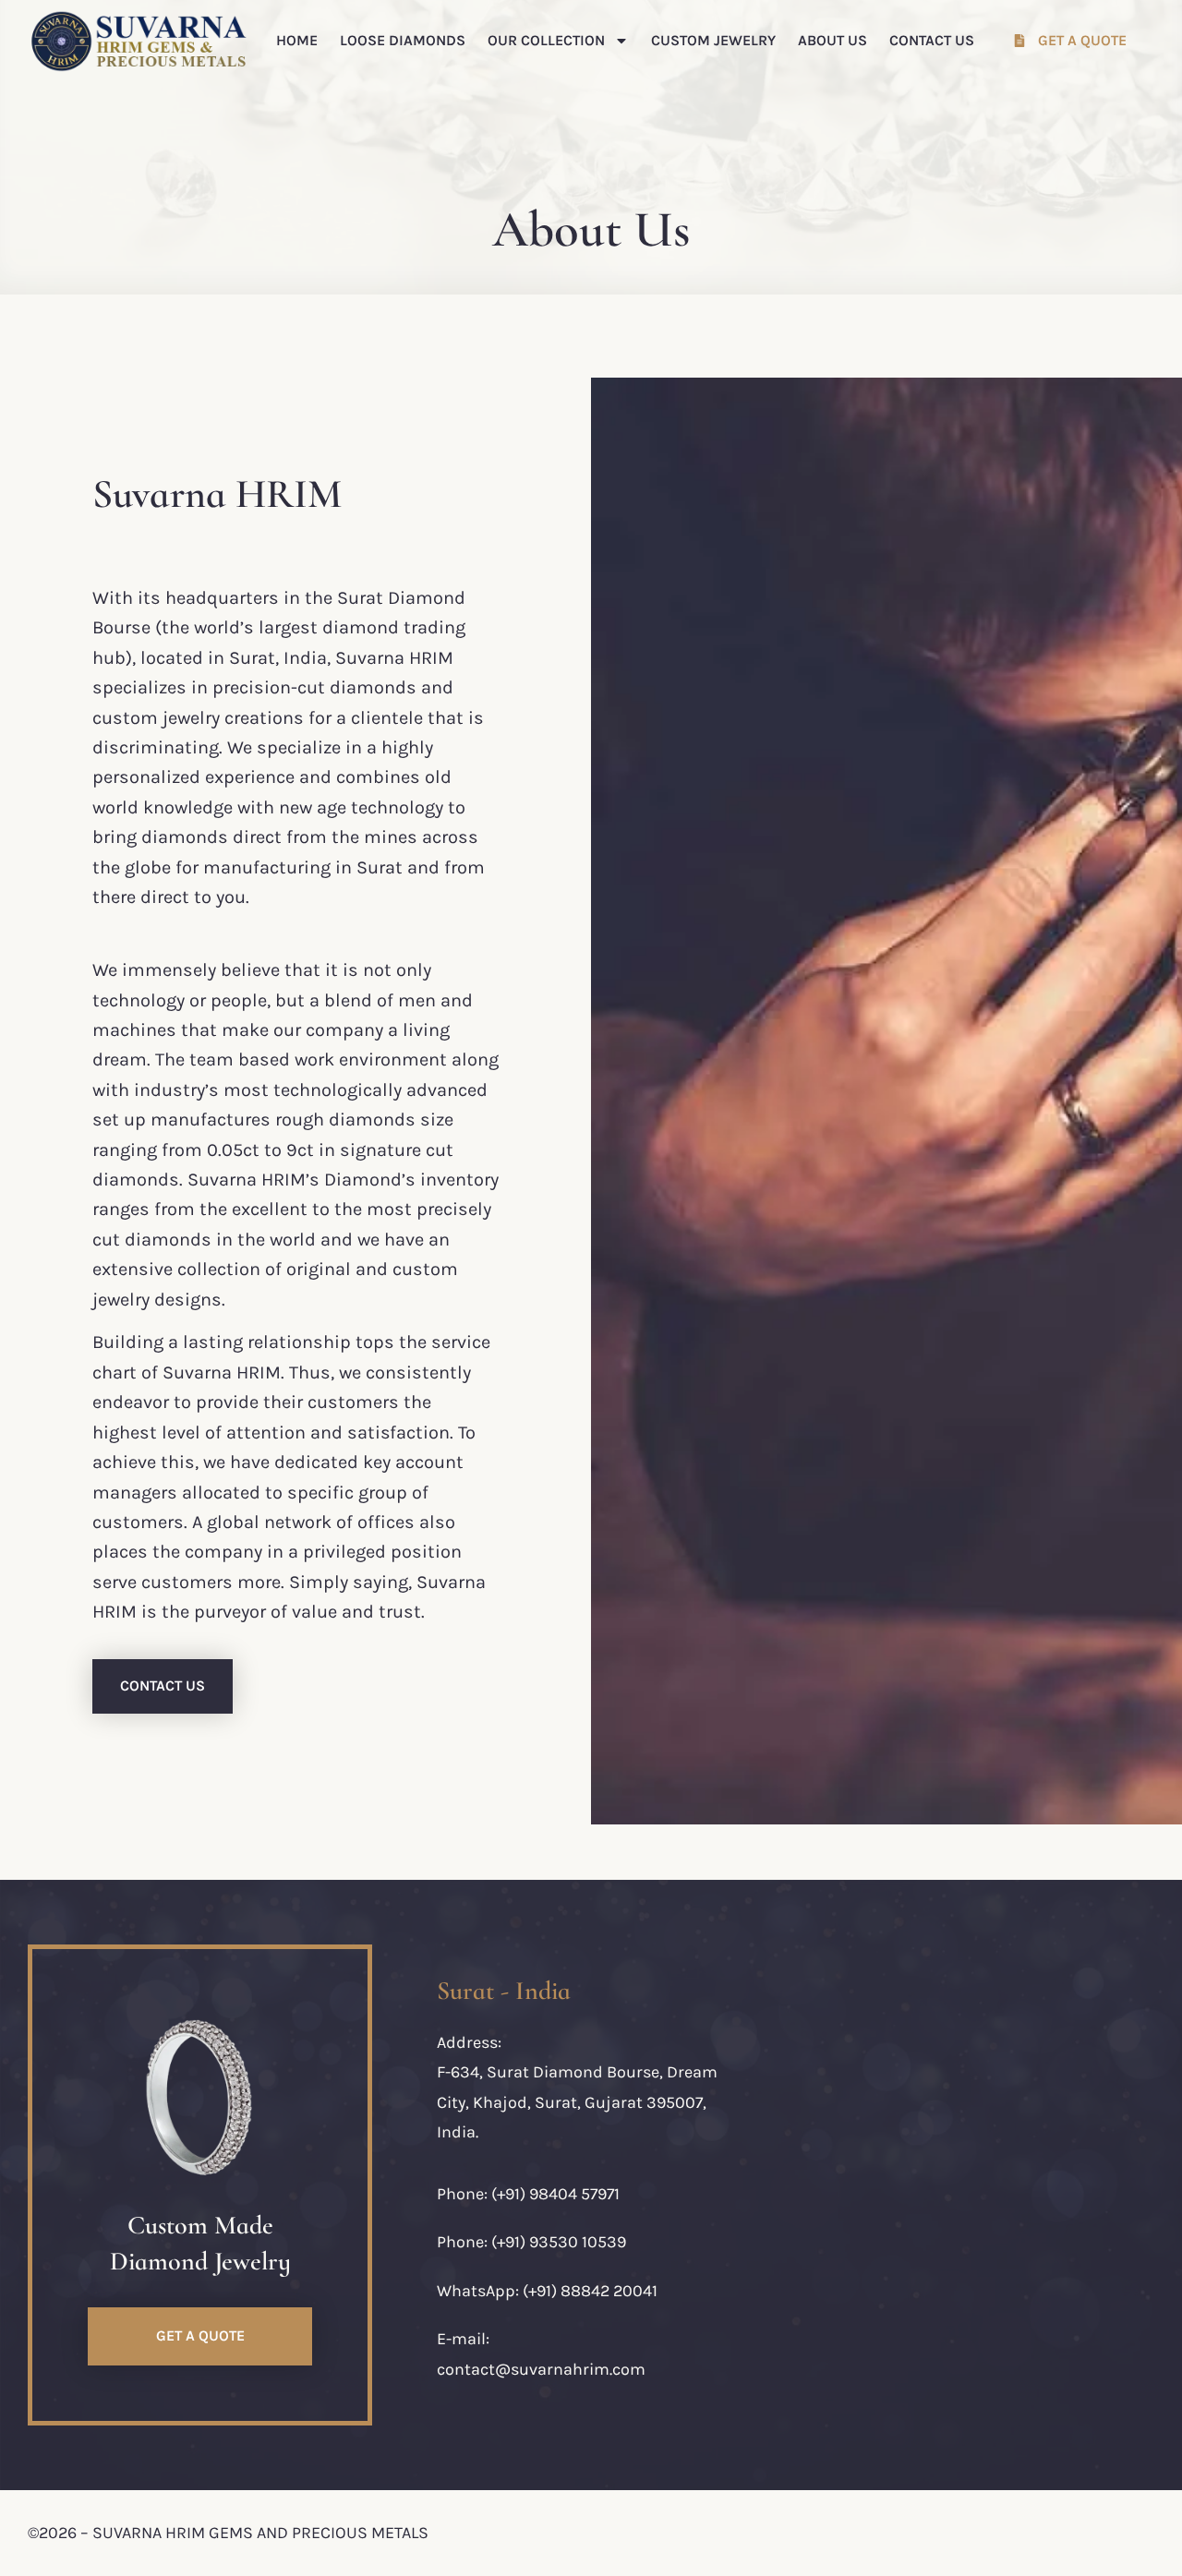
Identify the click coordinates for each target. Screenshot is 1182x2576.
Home (297, 40)
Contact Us (932, 40)
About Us (832, 40)
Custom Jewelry (713, 40)
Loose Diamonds (403, 40)
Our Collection (546, 40)
